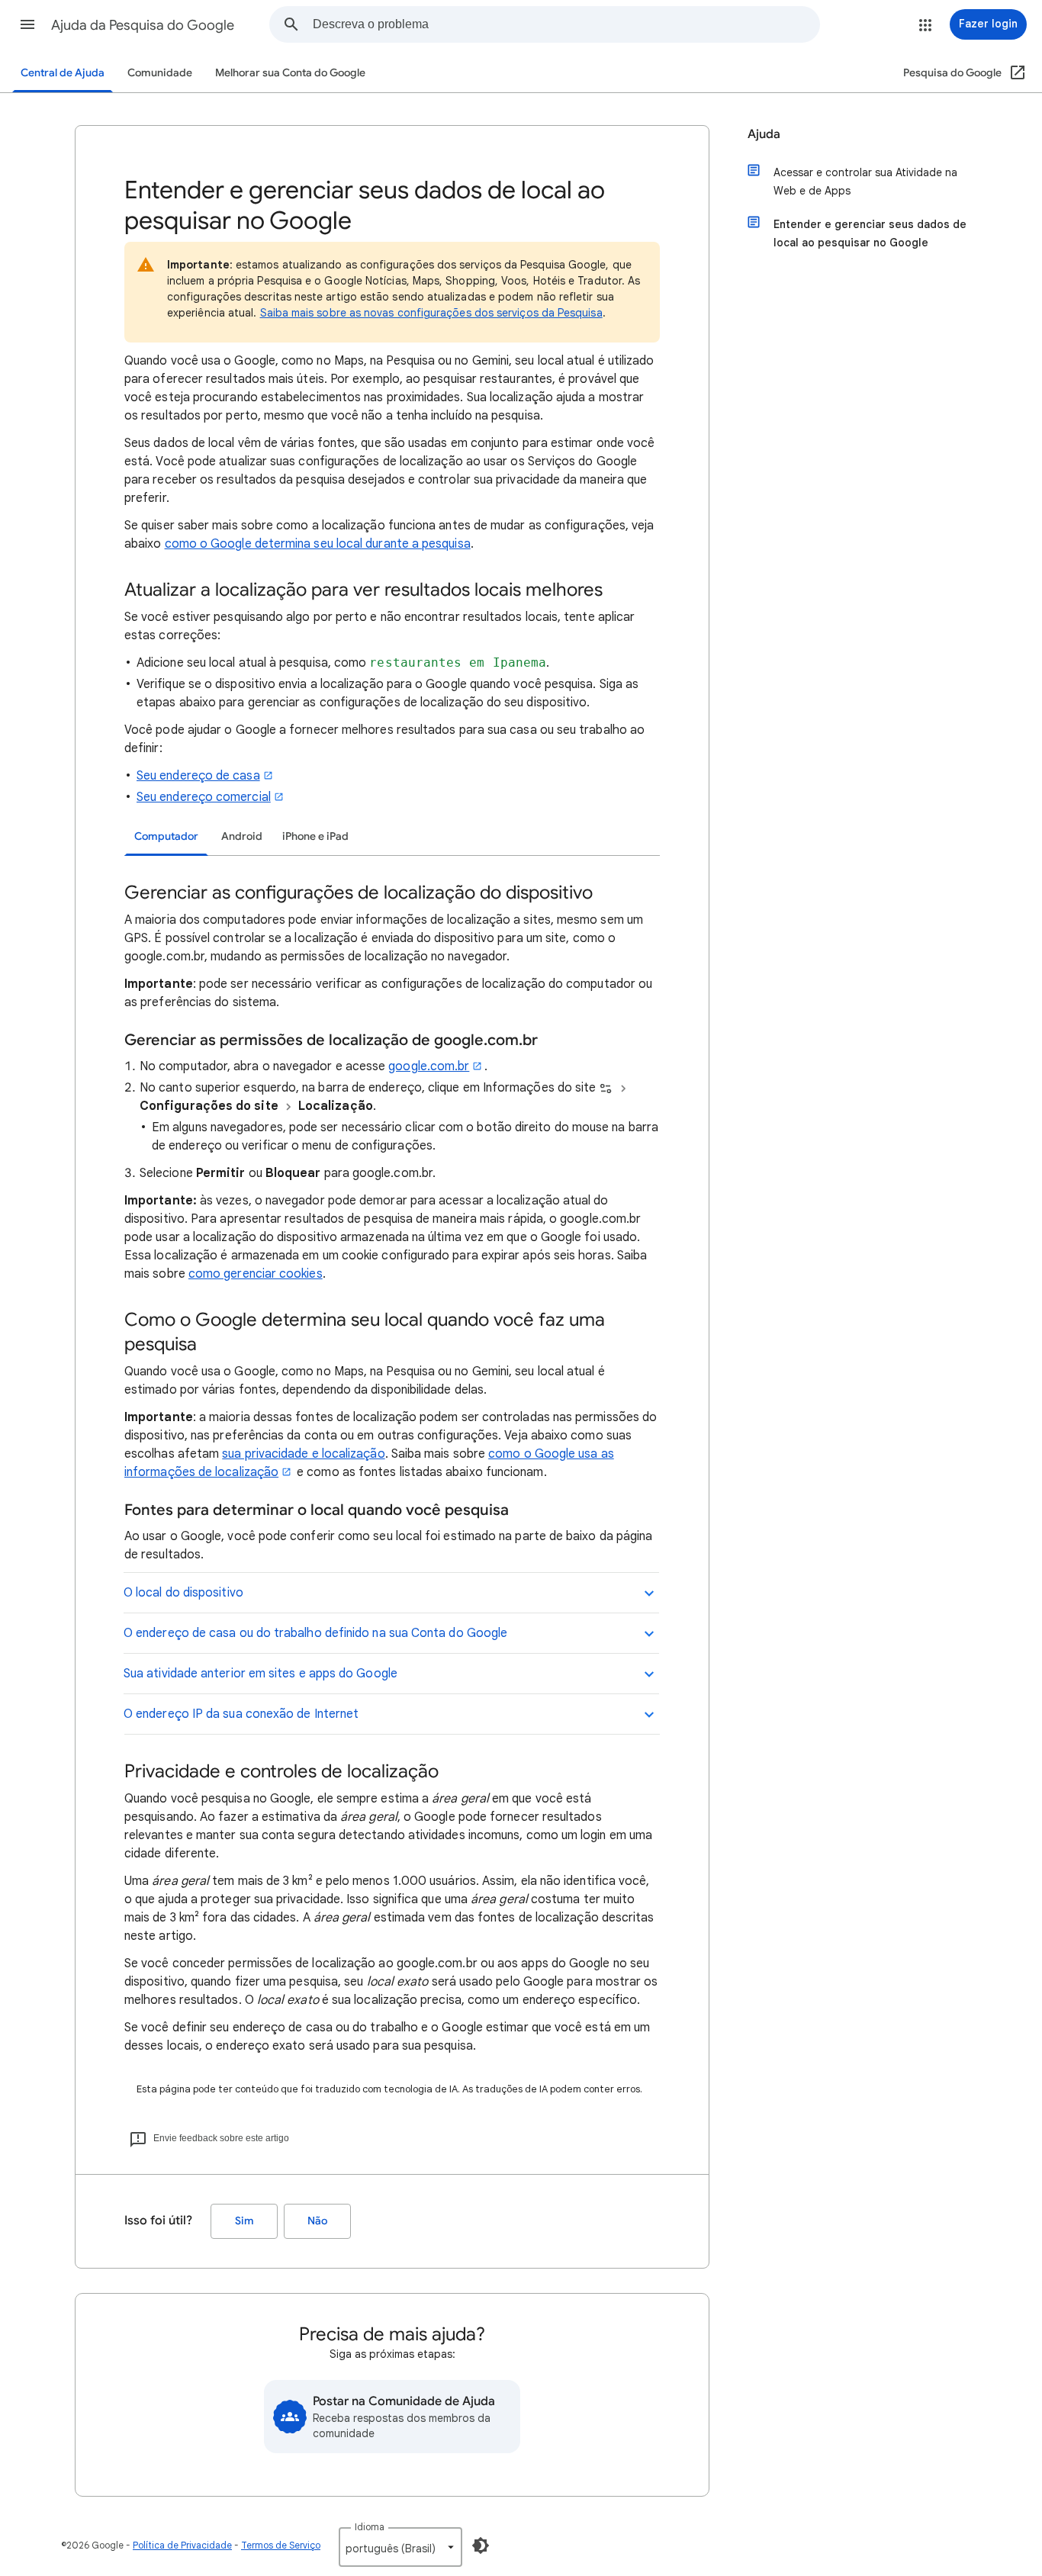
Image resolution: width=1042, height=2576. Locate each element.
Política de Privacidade (182, 2545)
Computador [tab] (166, 836)
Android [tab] (242, 836)
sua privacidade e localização (303, 1454)
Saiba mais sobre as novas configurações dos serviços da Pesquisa (431, 313)
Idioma (370, 2527)
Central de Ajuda (63, 73)
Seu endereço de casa (198, 776)
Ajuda (764, 134)
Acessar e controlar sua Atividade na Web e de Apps (865, 182)
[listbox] (400, 2547)
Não (317, 2221)
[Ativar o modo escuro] (481, 2545)
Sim (244, 2221)
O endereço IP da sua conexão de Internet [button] (241, 1714)
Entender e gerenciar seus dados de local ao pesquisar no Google (870, 233)
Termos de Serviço (281, 2545)
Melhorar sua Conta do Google (290, 73)
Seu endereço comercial (204, 797)
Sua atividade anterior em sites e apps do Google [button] (260, 1674)
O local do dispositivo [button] (183, 1593)
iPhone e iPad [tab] (315, 836)
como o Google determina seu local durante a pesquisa (318, 544)
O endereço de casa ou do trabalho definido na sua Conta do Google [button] (315, 1633)
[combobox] (566, 24)
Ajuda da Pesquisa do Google (143, 25)
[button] (27, 24)
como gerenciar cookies (256, 1274)
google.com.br (429, 1066)
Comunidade (160, 73)
